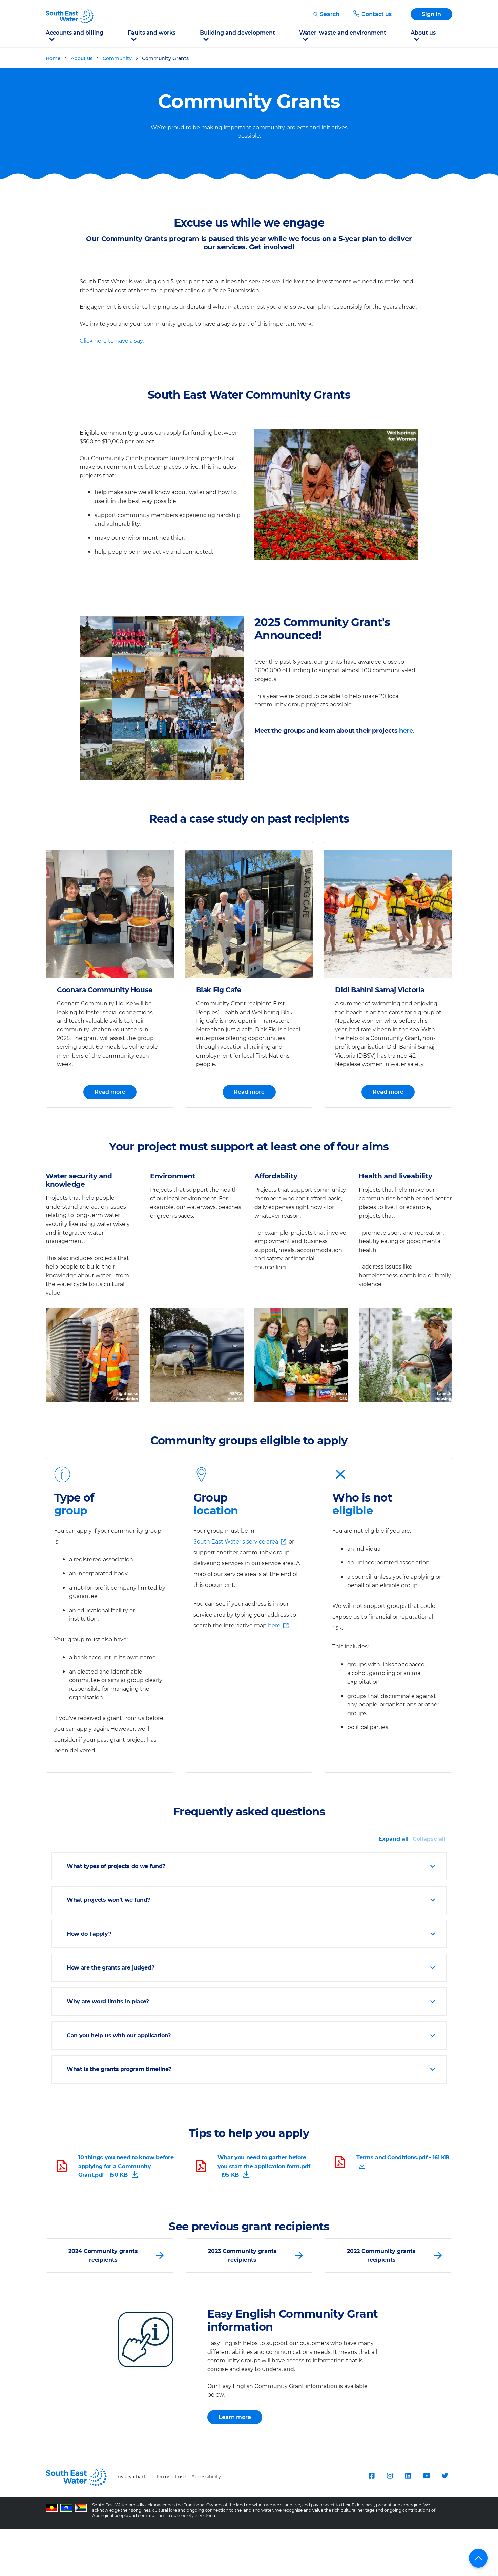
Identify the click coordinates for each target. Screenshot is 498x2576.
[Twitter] (445, 2476)
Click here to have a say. (112, 341)
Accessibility (206, 2477)
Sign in (431, 14)
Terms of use (171, 2477)
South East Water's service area (236, 1543)
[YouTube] (427, 2476)
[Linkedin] (408, 2476)
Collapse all (429, 1839)
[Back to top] (478, 2558)
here (406, 731)
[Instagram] (390, 2476)
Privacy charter (132, 2477)
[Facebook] (372, 2476)
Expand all (393, 1839)
